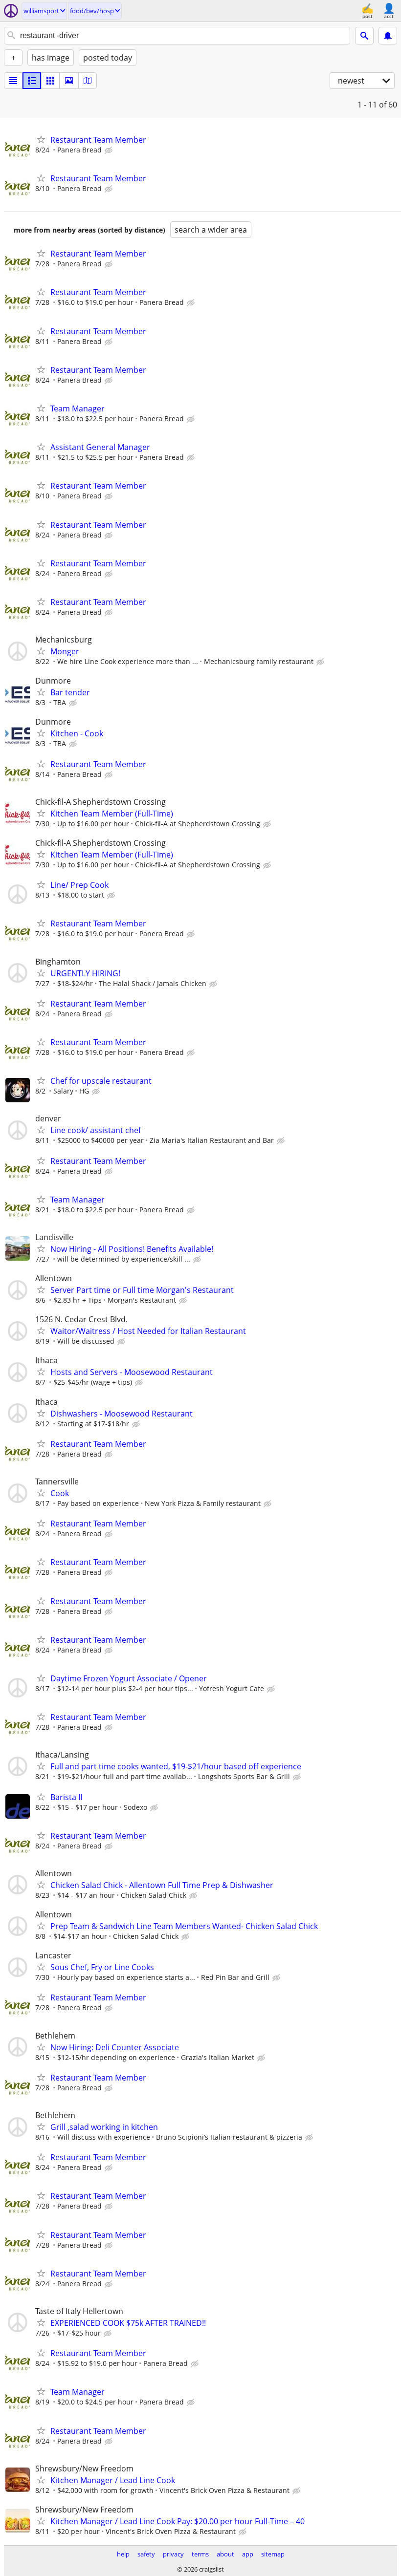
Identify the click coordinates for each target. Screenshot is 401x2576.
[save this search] (388, 36)
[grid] (50, 81)
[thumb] (32, 81)
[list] (13, 81)
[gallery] (69, 81)
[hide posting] (110, 150)
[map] (88, 81)
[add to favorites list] (41, 139)
